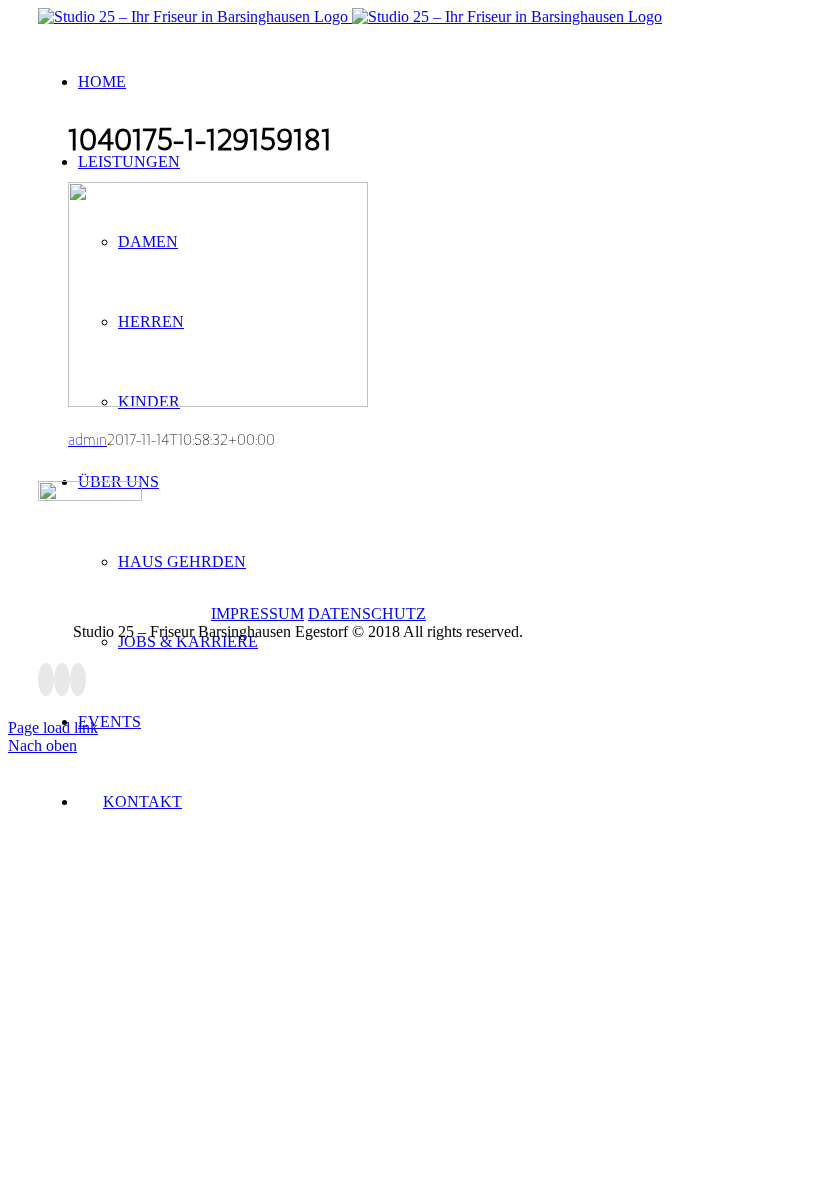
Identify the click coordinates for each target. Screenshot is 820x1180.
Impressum (257, 613)
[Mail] (78, 679)
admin (87, 440)
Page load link (53, 727)
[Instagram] (62, 679)
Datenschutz (367, 613)
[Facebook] (46, 679)
